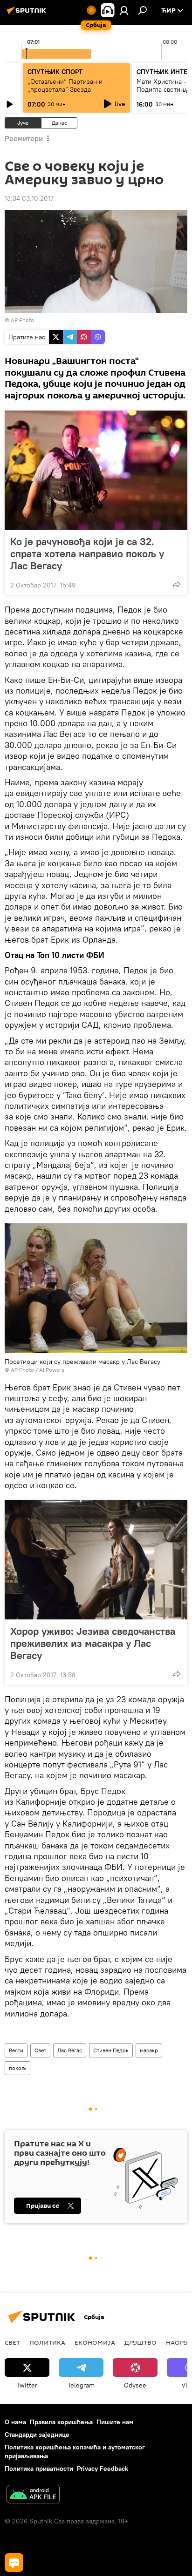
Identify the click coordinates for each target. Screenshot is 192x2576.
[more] (177, 584)
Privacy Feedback (103, 2468)
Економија (95, 2342)
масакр (149, 2050)
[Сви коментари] (14, 2563)
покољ (17, 2068)
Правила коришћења (61, 2422)
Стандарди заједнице (37, 2434)
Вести (16, 2050)
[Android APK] (33, 2495)
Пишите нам (115, 2422)
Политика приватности (39, 2468)
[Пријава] (124, 10)
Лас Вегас (70, 2050)
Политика (47, 2342)
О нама (15, 2422)
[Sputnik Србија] (28, 14)
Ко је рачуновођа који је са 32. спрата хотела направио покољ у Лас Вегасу (87, 553)
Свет (40, 2050)
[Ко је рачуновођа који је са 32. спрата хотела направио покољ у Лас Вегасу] (96, 470)
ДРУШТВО (141, 2342)
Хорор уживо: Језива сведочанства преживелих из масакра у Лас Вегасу (93, 1643)
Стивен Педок (111, 2050)
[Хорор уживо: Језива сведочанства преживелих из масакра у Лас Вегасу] (96, 1560)
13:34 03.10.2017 (29, 198)
